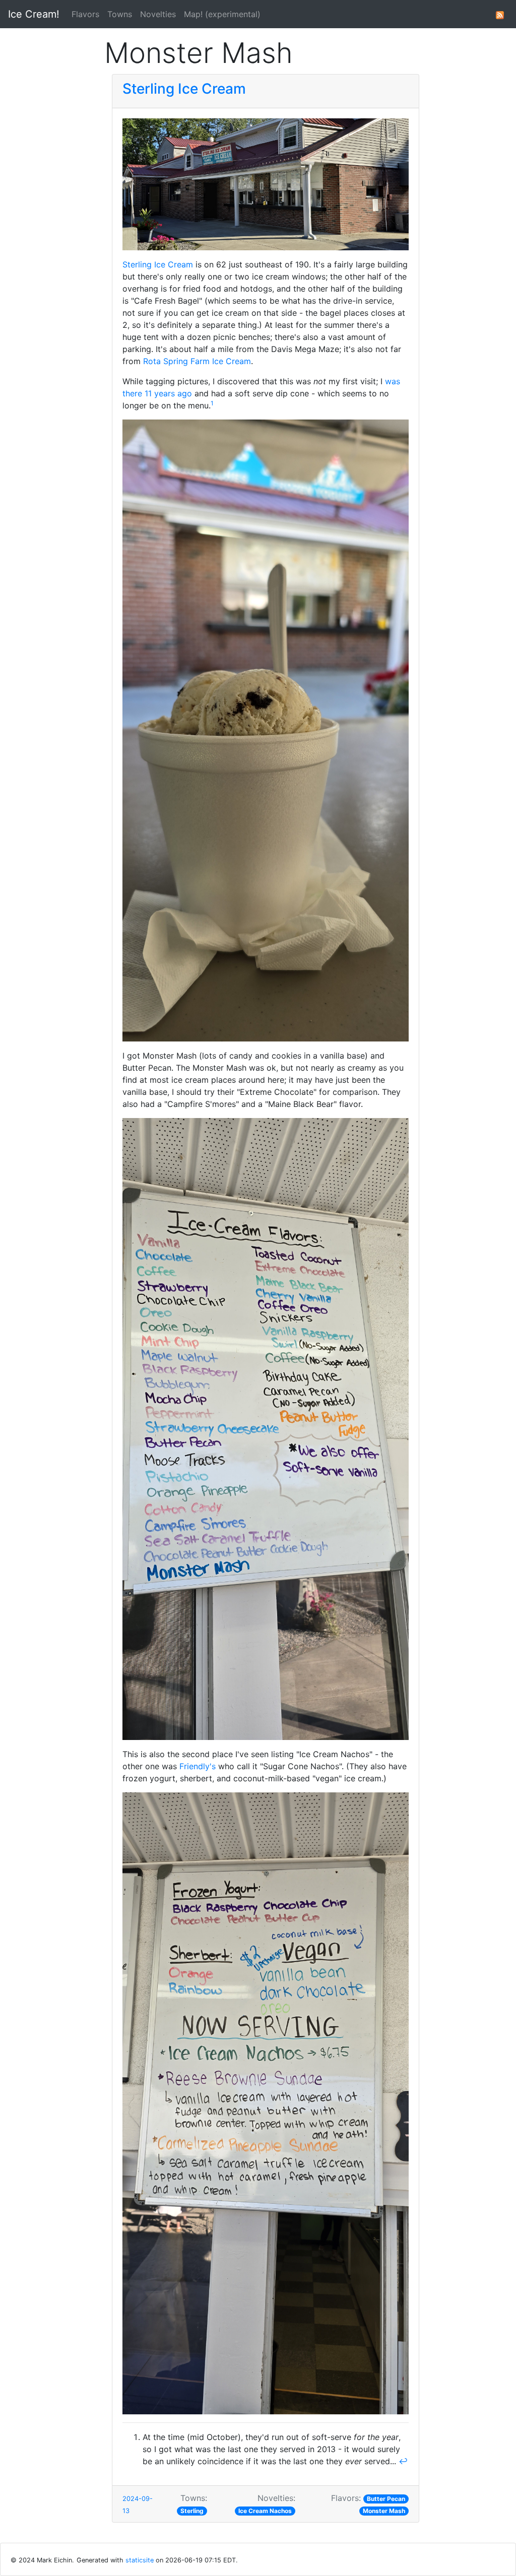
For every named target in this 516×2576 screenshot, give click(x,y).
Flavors (85, 14)
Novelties (158, 14)
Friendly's (198, 1766)
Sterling (192, 2511)
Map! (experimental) (222, 14)
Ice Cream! (34, 14)
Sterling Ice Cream (184, 89)
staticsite (140, 2560)
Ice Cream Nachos (265, 2511)
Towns (120, 14)
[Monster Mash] (500, 14)
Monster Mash (384, 2511)
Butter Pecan (386, 2499)
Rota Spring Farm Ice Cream (197, 361)
